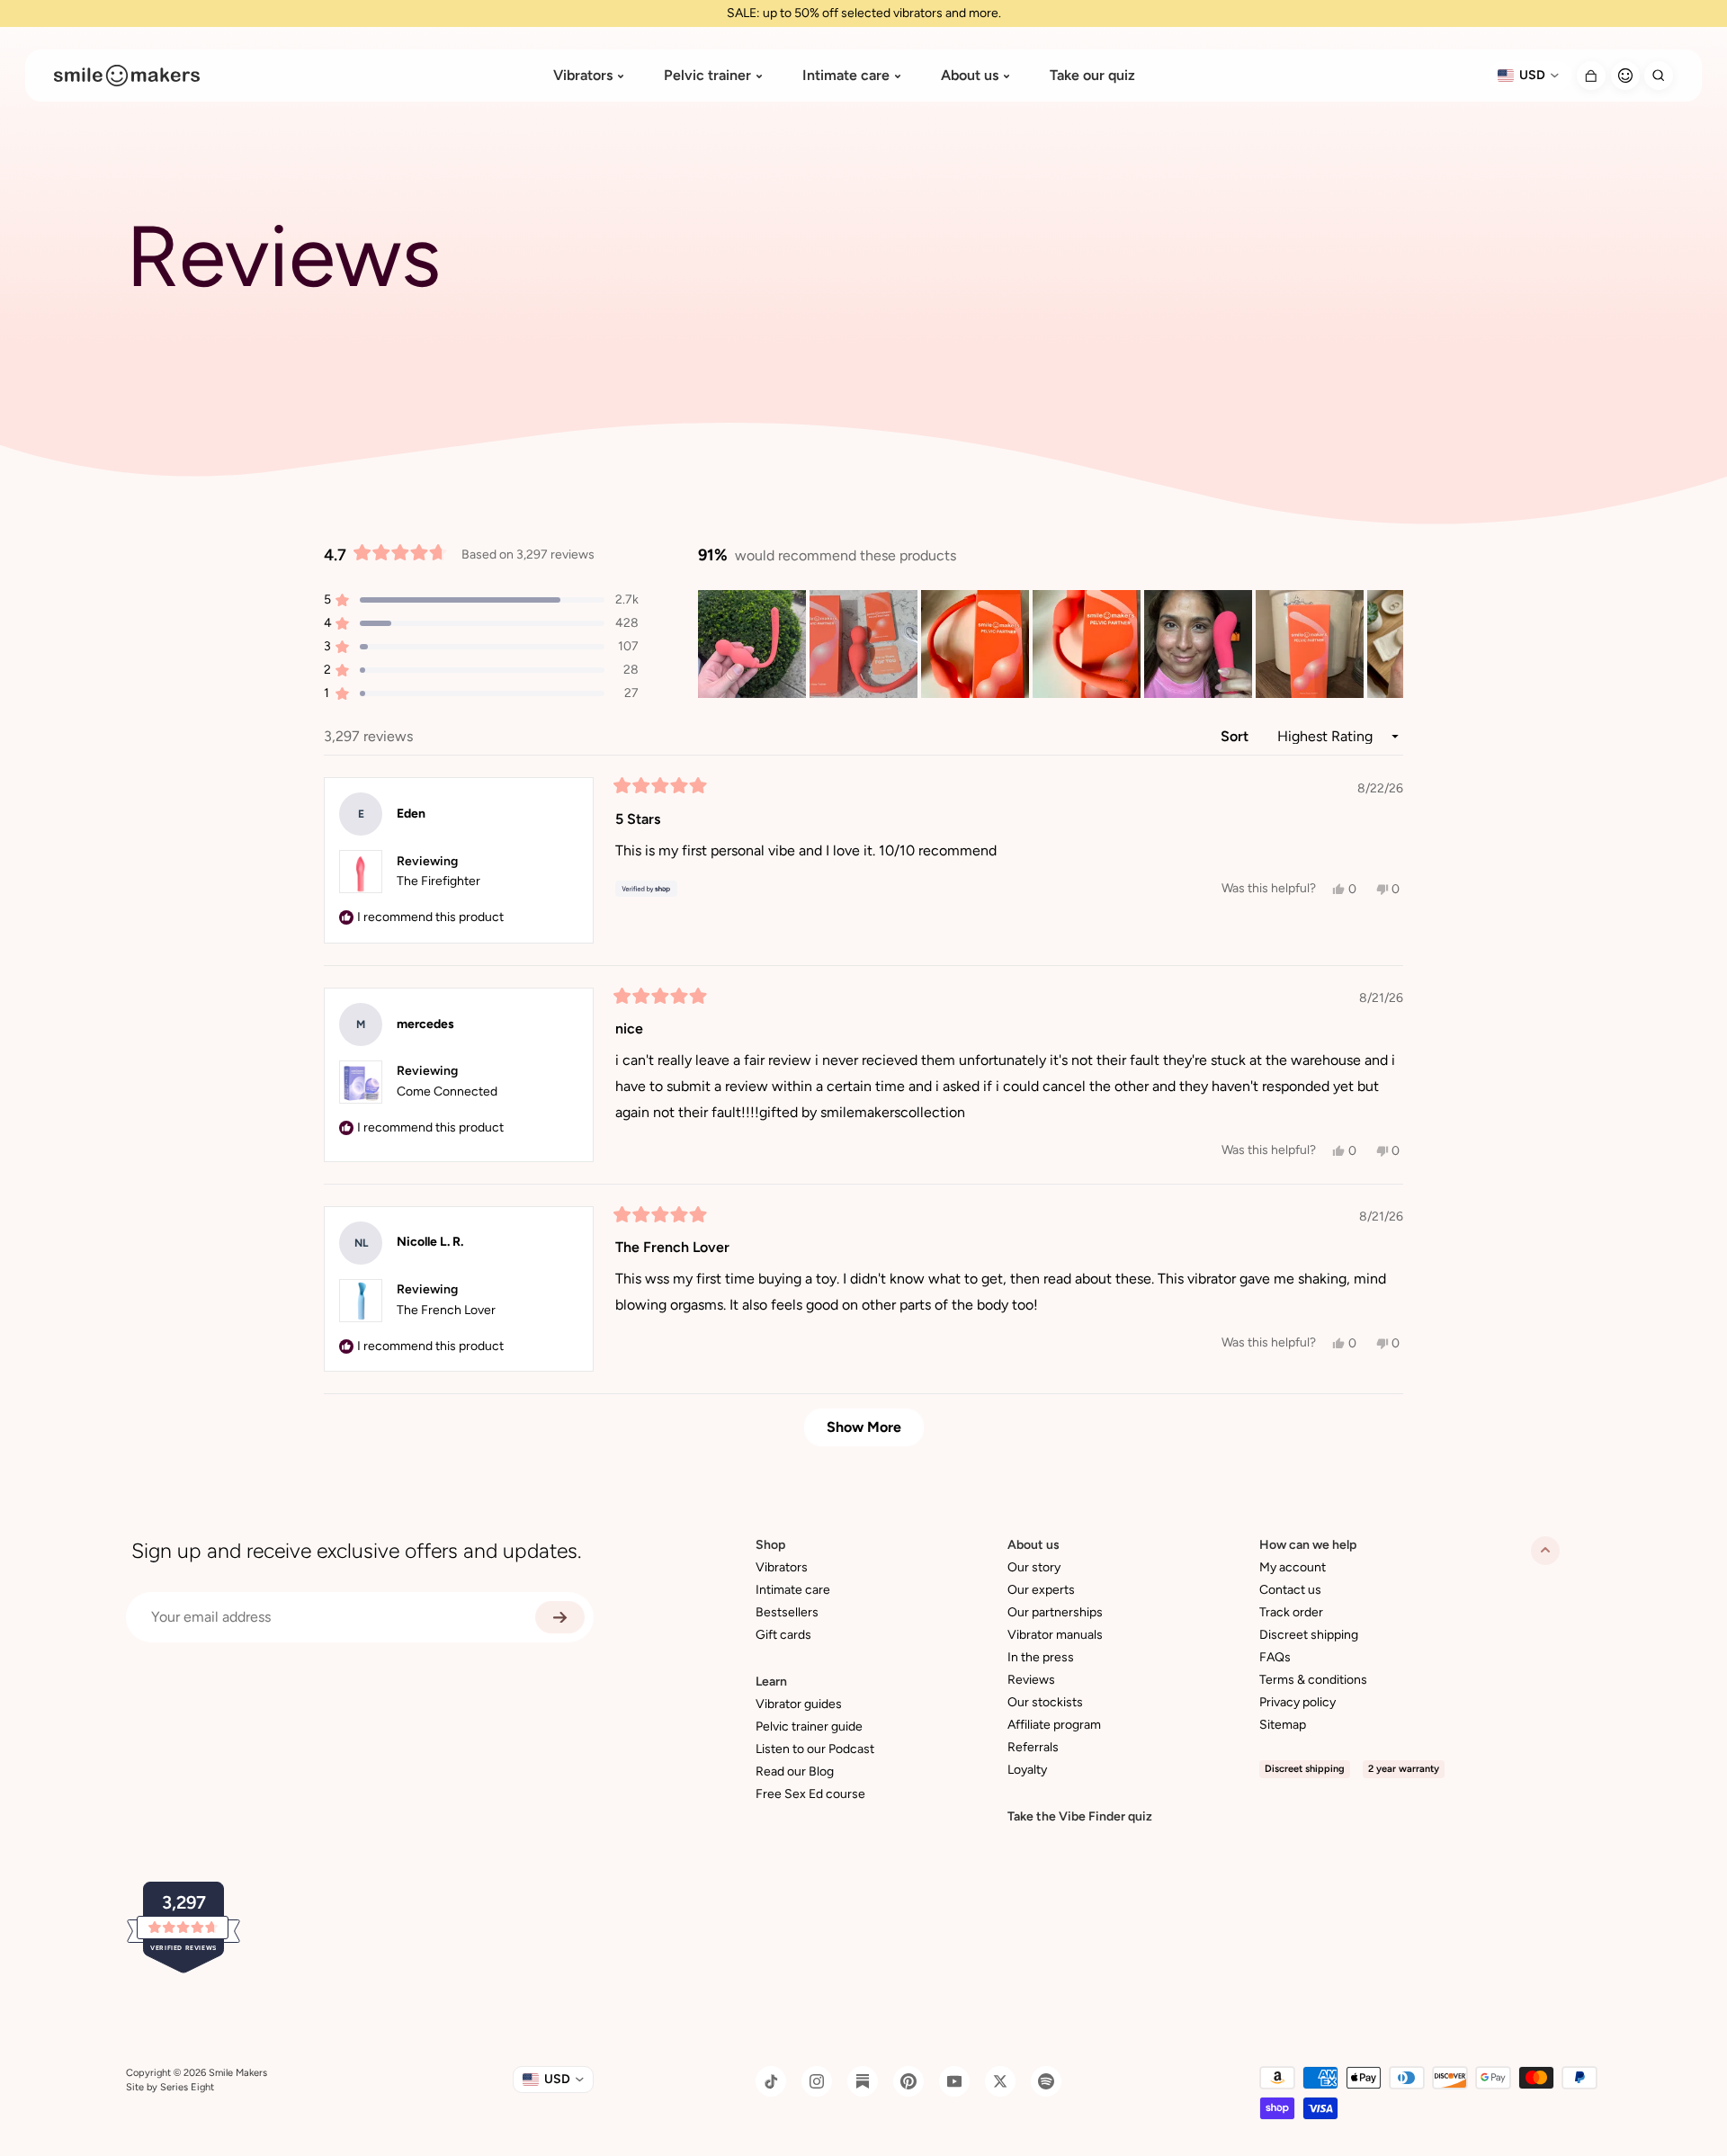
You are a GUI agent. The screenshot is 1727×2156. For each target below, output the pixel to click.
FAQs (1275, 1657)
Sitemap (1283, 1725)
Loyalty (1027, 1770)
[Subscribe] (560, 1617)
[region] (1051, 644)
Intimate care (846, 76)
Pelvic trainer (707, 76)
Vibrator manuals (1055, 1635)
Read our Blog (795, 1771)
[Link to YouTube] (954, 2081)
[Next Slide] (1389, 644)
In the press (1041, 1657)
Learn (771, 1682)
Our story (1034, 1567)
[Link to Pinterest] (908, 2081)
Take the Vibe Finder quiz (1080, 1816)
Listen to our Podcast (815, 1749)
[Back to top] (1545, 1551)
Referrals (1033, 1747)
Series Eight (187, 2087)
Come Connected (447, 1091)
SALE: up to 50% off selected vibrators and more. (864, 13)
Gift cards (783, 1635)
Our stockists (1045, 1702)
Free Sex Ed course (810, 1794)
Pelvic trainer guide (809, 1727)
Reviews (1031, 1680)
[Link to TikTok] (771, 2081)
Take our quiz (1092, 76)
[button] (752, 644)
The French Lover (446, 1310)
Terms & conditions (1313, 1680)
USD (1532, 75)
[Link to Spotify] (1046, 2081)
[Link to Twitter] (1000, 2081)
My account (1293, 1567)
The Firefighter (438, 881)
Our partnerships (1055, 1612)
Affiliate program (1054, 1725)
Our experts (1041, 1590)
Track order (1291, 1612)
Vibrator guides (799, 1704)
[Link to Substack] (863, 2081)
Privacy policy (1297, 1702)
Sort (1236, 736)
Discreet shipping (1309, 1635)
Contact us (1290, 1590)
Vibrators (583, 76)
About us (970, 76)
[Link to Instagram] (817, 2081)
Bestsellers (787, 1612)
